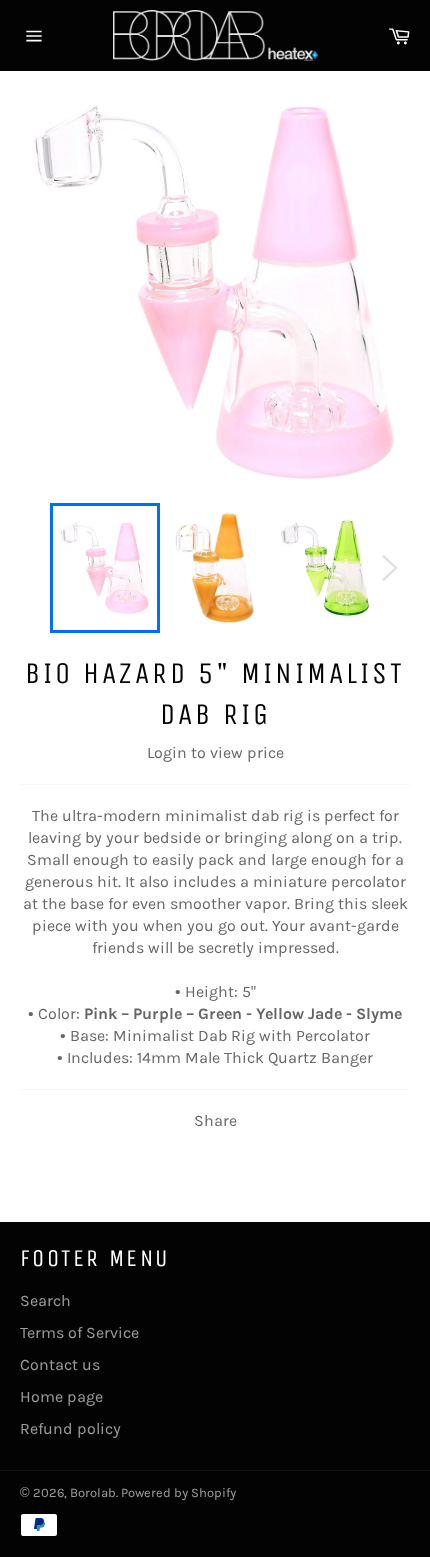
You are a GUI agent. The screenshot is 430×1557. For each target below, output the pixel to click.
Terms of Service (79, 1332)
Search (45, 1300)
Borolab (93, 1492)
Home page (61, 1396)
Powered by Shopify (178, 1492)
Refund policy (70, 1428)
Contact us (60, 1364)
